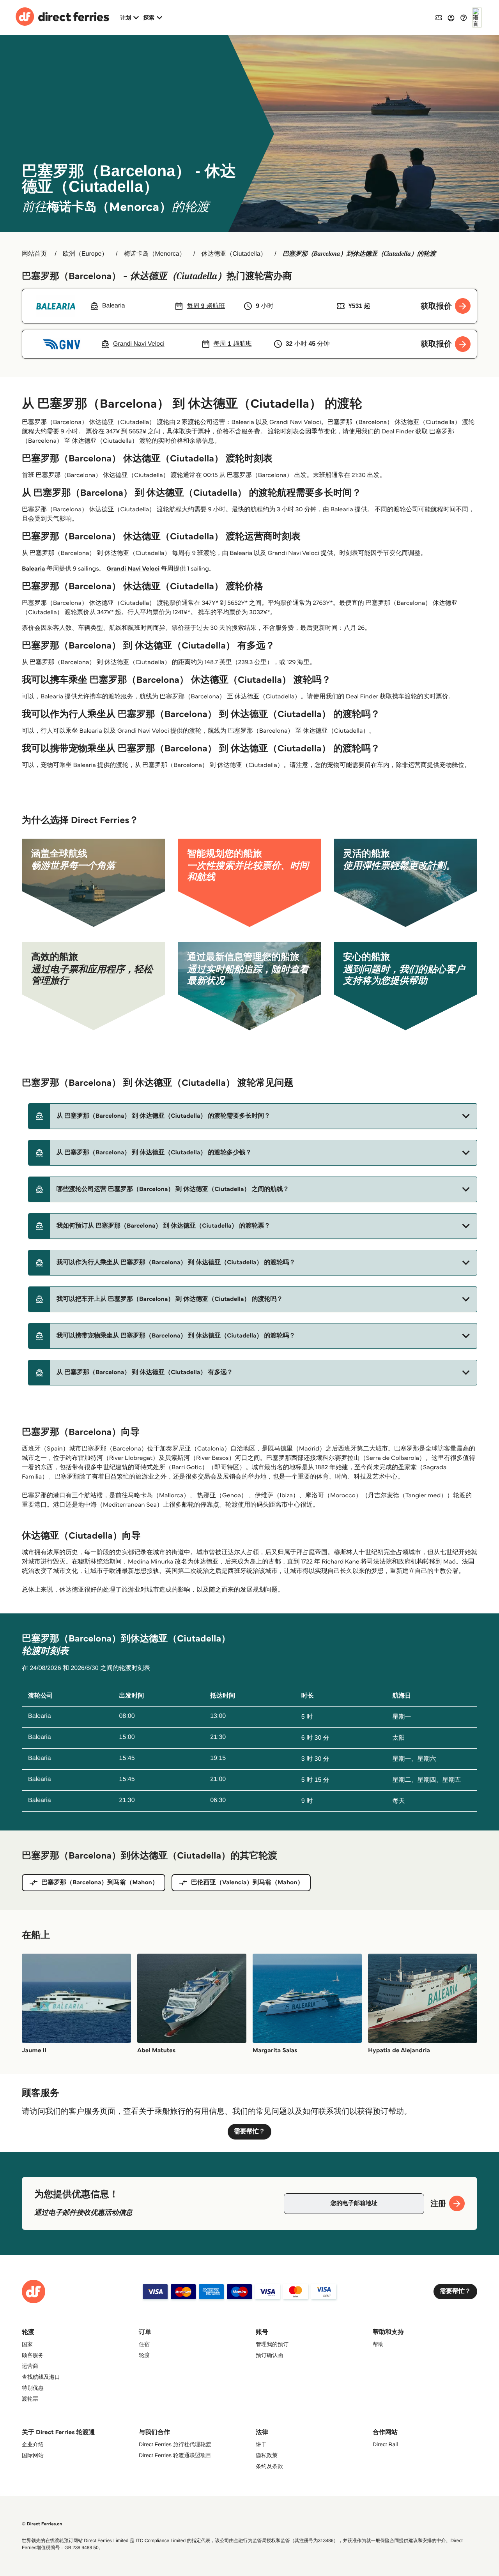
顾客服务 (33, 2355)
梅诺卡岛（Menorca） (154, 254)
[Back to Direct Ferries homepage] (62, 18)
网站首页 (34, 254)
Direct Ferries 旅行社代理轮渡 (175, 2444)
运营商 (30, 2366)
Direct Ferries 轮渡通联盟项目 (175, 2455)
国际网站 (33, 2455)
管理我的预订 (272, 2344)
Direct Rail (385, 2444)
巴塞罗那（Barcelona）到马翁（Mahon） (100, 1883)
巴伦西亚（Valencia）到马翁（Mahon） (247, 1883)
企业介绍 (33, 2444)
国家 (27, 2344)
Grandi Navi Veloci (133, 569)
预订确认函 (269, 2355)
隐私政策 (267, 2455)
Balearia (34, 569)
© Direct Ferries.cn (42, 2524)
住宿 (144, 2344)
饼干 (261, 2444)
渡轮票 (30, 2399)
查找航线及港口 (41, 2377)
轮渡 (144, 2355)
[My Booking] (439, 17)
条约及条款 (269, 2466)
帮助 (378, 2344)
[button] (253, 1116)
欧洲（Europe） (85, 254)
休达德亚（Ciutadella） (234, 254)
